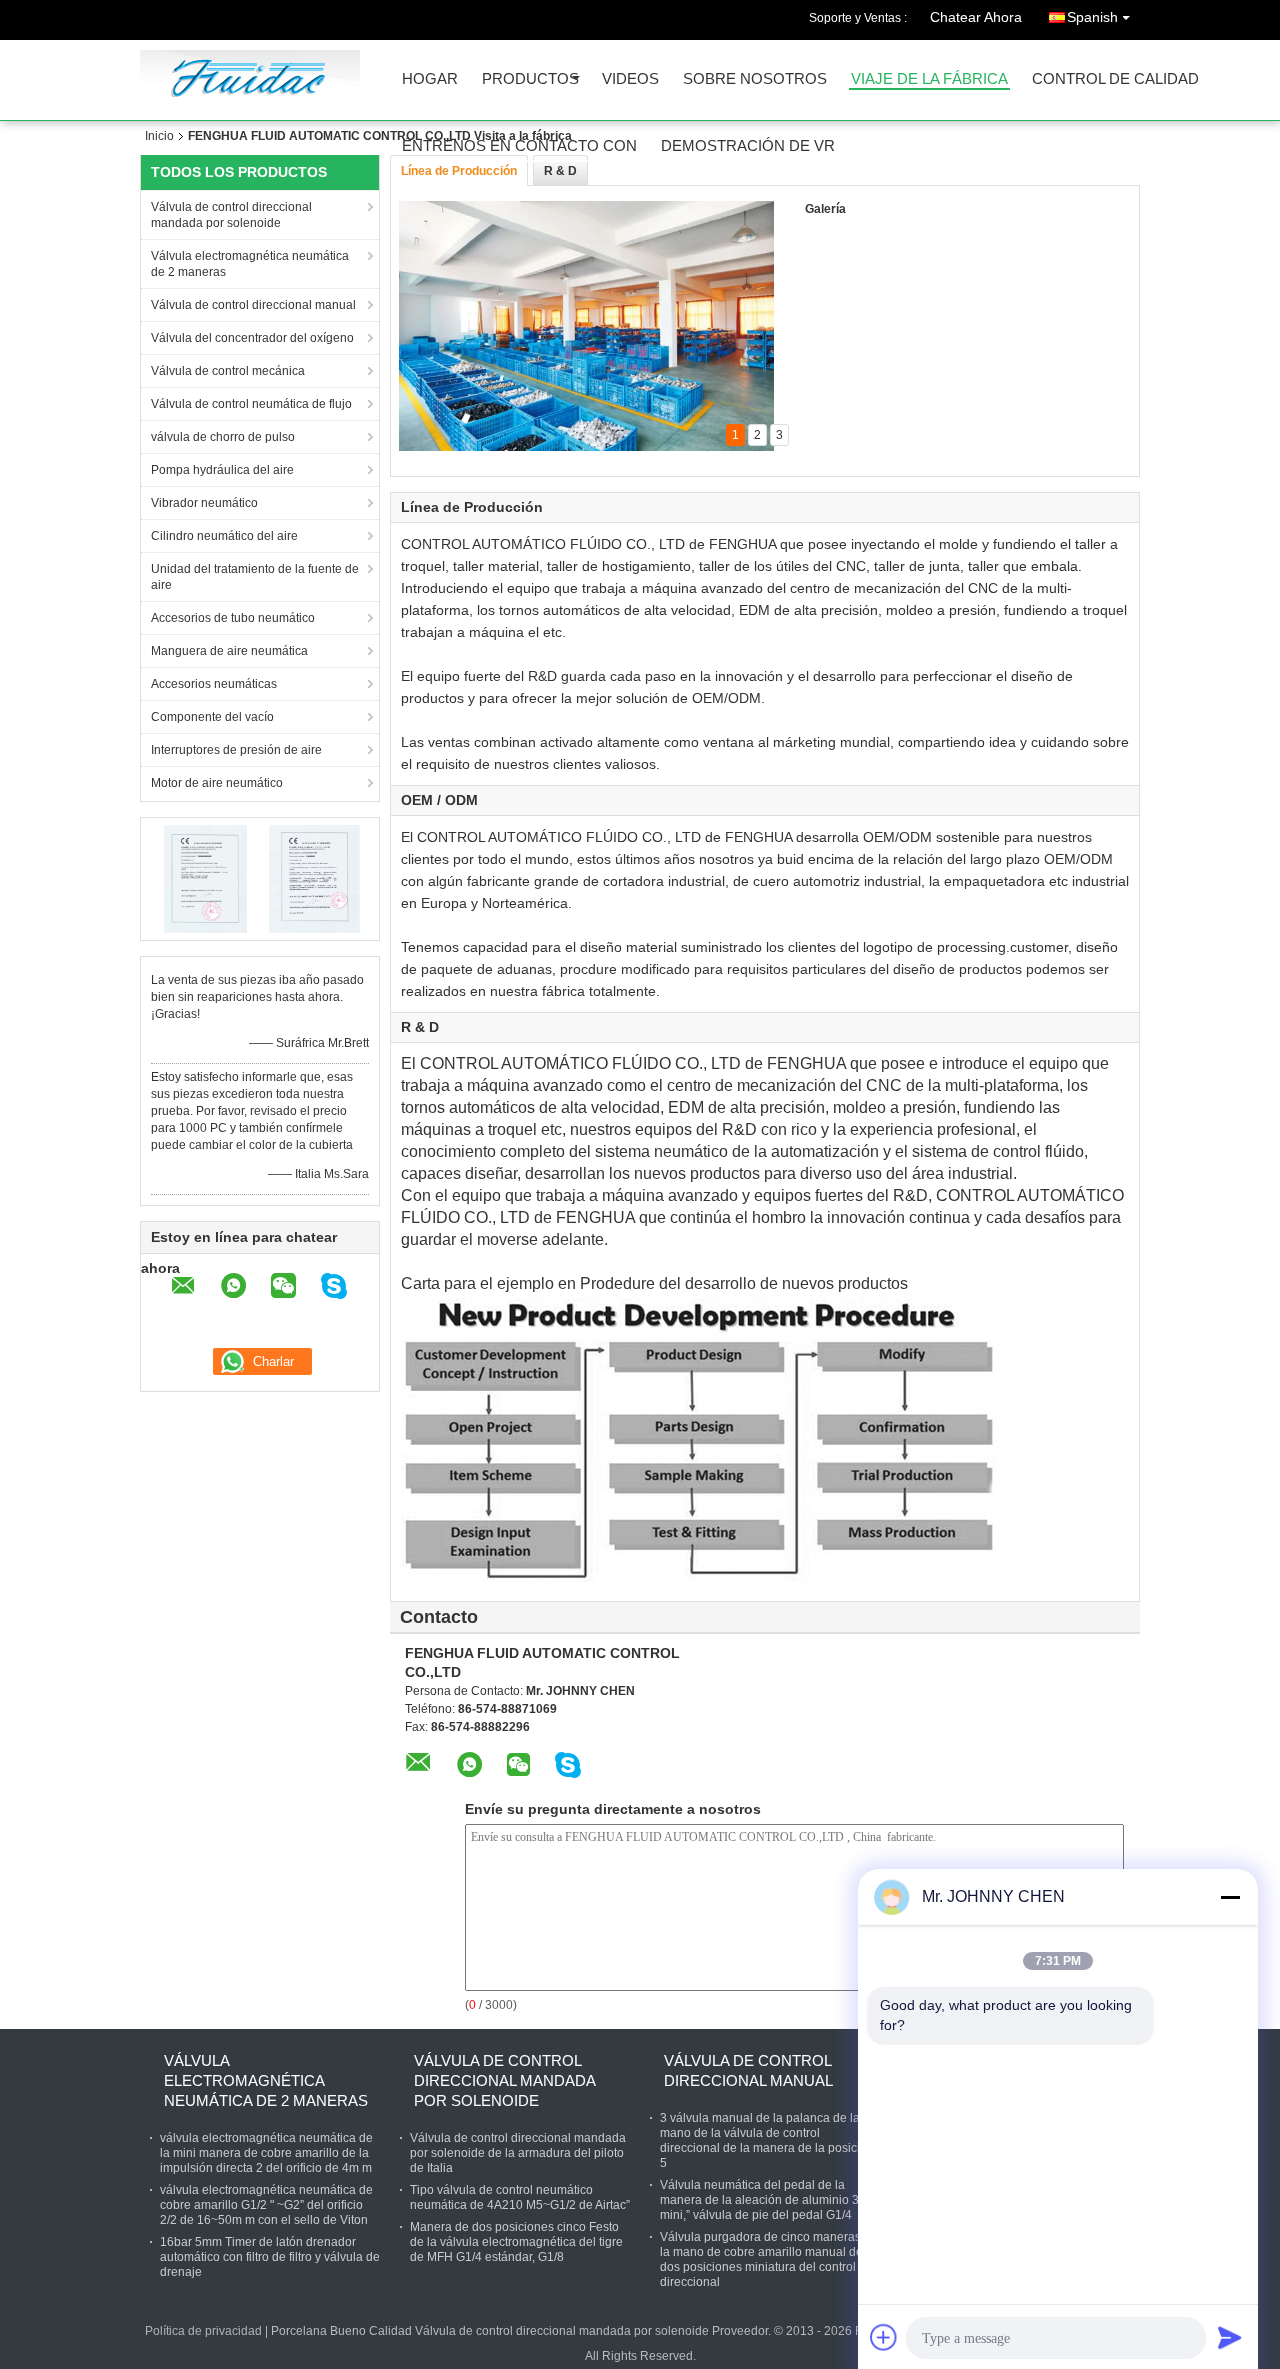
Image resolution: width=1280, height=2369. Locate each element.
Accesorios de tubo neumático (233, 618)
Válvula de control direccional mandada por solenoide (231, 215)
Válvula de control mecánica (228, 371)
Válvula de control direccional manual (253, 305)
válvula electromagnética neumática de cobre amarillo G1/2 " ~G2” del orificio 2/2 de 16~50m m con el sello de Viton (266, 2205)
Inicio (159, 136)
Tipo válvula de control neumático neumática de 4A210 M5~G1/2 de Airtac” (520, 2197)
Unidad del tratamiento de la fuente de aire (255, 577)
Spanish (1092, 17)
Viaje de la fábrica (929, 79)
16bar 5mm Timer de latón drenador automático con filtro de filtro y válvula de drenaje (270, 2257)
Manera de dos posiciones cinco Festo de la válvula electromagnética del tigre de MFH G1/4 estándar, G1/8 (516, 2242)
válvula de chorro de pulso (223, 437)
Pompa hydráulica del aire (222, 470)
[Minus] (1230, 1897)
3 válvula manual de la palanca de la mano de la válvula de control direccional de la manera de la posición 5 (767, 2140)
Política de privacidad (203, 2331)
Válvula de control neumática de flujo (251, 404)
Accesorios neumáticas (214, 684)
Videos (630, 79)
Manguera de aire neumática (229, 651)
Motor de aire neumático (217, 783)
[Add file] (884, 2337)
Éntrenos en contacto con (519, 146)
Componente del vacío (212, 717)
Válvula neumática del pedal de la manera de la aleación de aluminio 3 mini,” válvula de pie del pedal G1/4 (759, 2200)
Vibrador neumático (204, 503)
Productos (530, 79)
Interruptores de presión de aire (236, 750)
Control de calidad (1115, 79)
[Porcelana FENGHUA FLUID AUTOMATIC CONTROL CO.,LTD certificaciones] (205, 878)
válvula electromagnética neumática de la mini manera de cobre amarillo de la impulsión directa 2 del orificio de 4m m (266, 2153)
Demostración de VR (748, 146)
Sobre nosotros (755, 79)
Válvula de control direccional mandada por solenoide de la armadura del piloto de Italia (518, 2153)
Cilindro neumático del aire (224, 536)
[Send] (1230, 2337)
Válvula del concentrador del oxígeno (252, 338)
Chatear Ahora (976, 17)
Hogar (430, 79)
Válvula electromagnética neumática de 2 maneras (250, 264)
